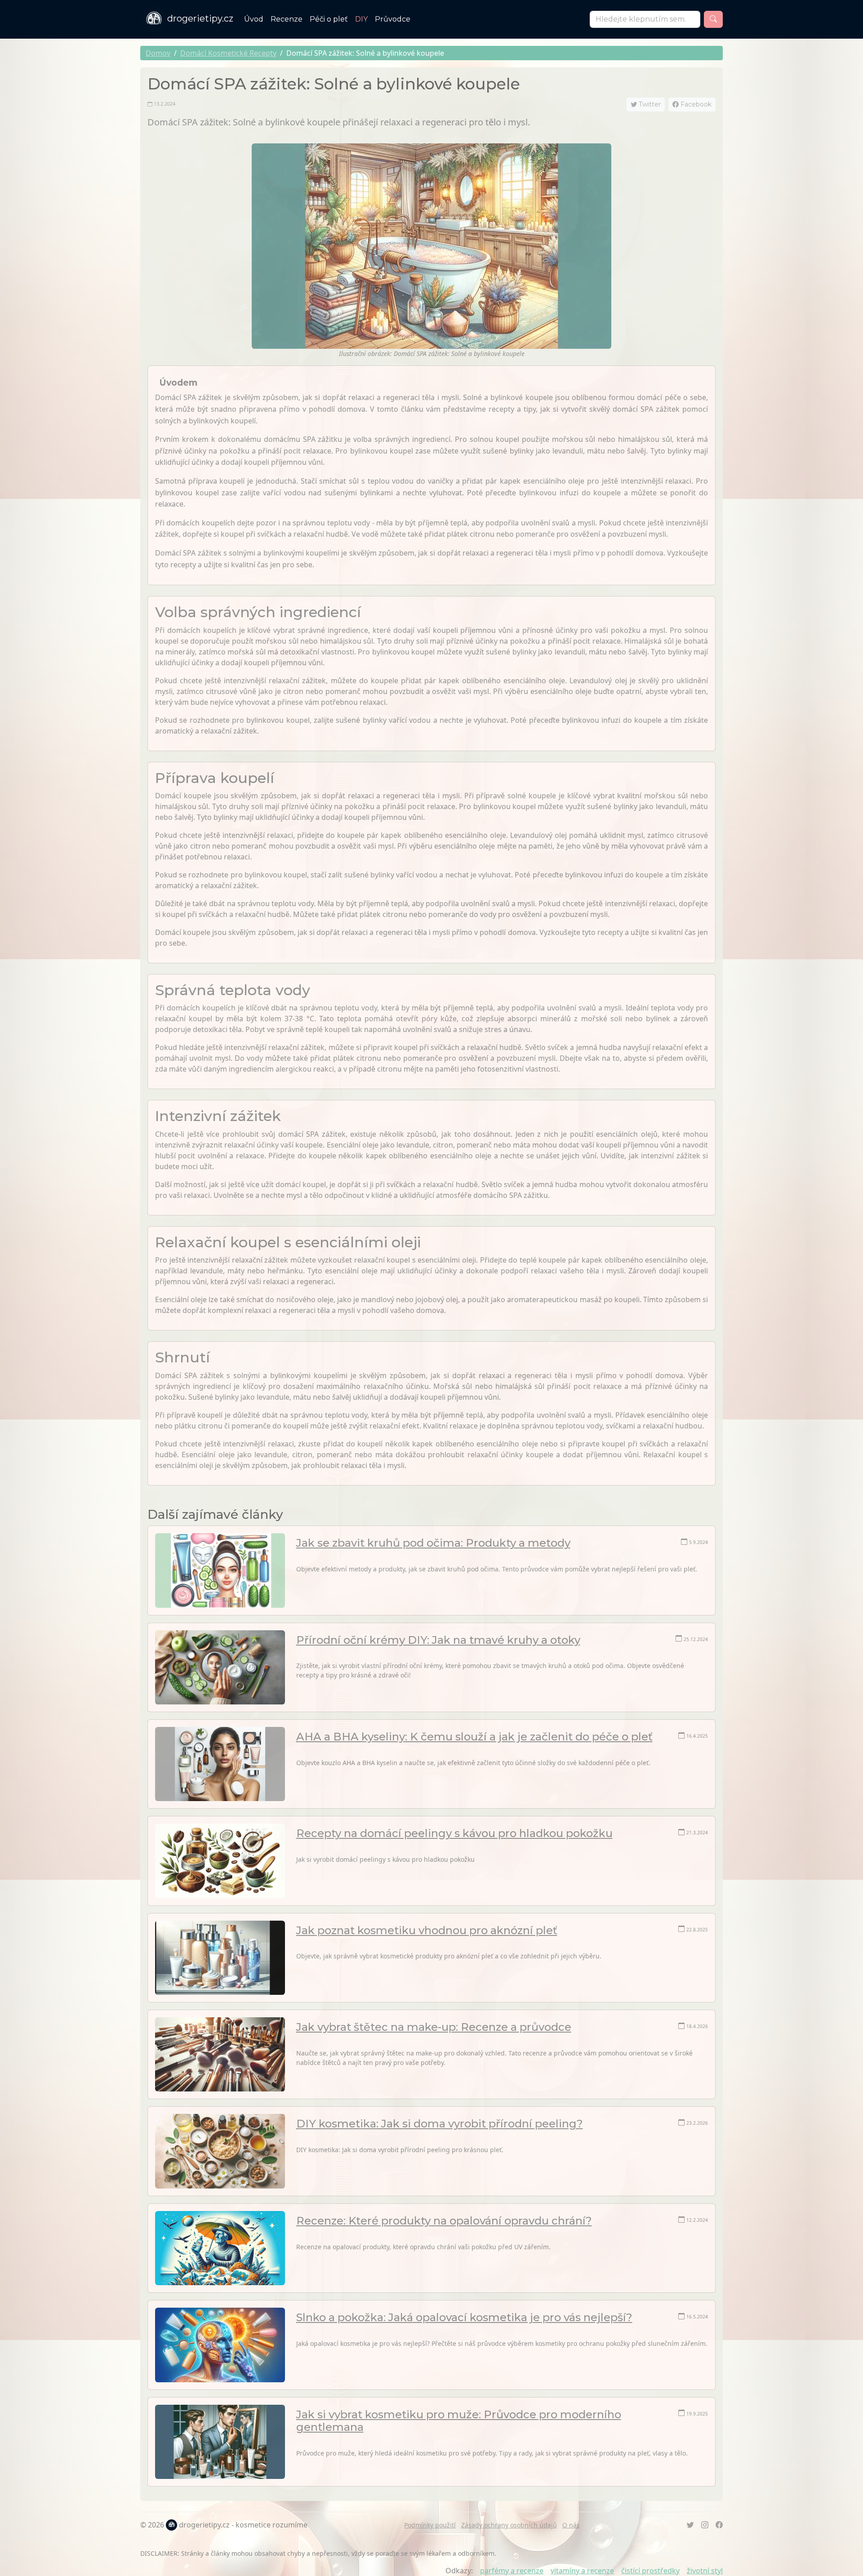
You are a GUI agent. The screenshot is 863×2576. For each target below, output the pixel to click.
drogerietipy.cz (200, 18)
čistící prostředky (650, 2571)
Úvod (254, 19)
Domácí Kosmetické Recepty (228, 53)
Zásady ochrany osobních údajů (509, 2525)
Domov (158, 53)
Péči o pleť (329, 19)
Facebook (695, 104)
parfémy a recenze (512, 2571)
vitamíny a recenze (582, 2571)
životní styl (705, 2571)
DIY (361, 19)
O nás (571, 2525)
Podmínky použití (430, 2525)
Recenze (287, 19)
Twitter (649, 104)
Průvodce (393, 19)
